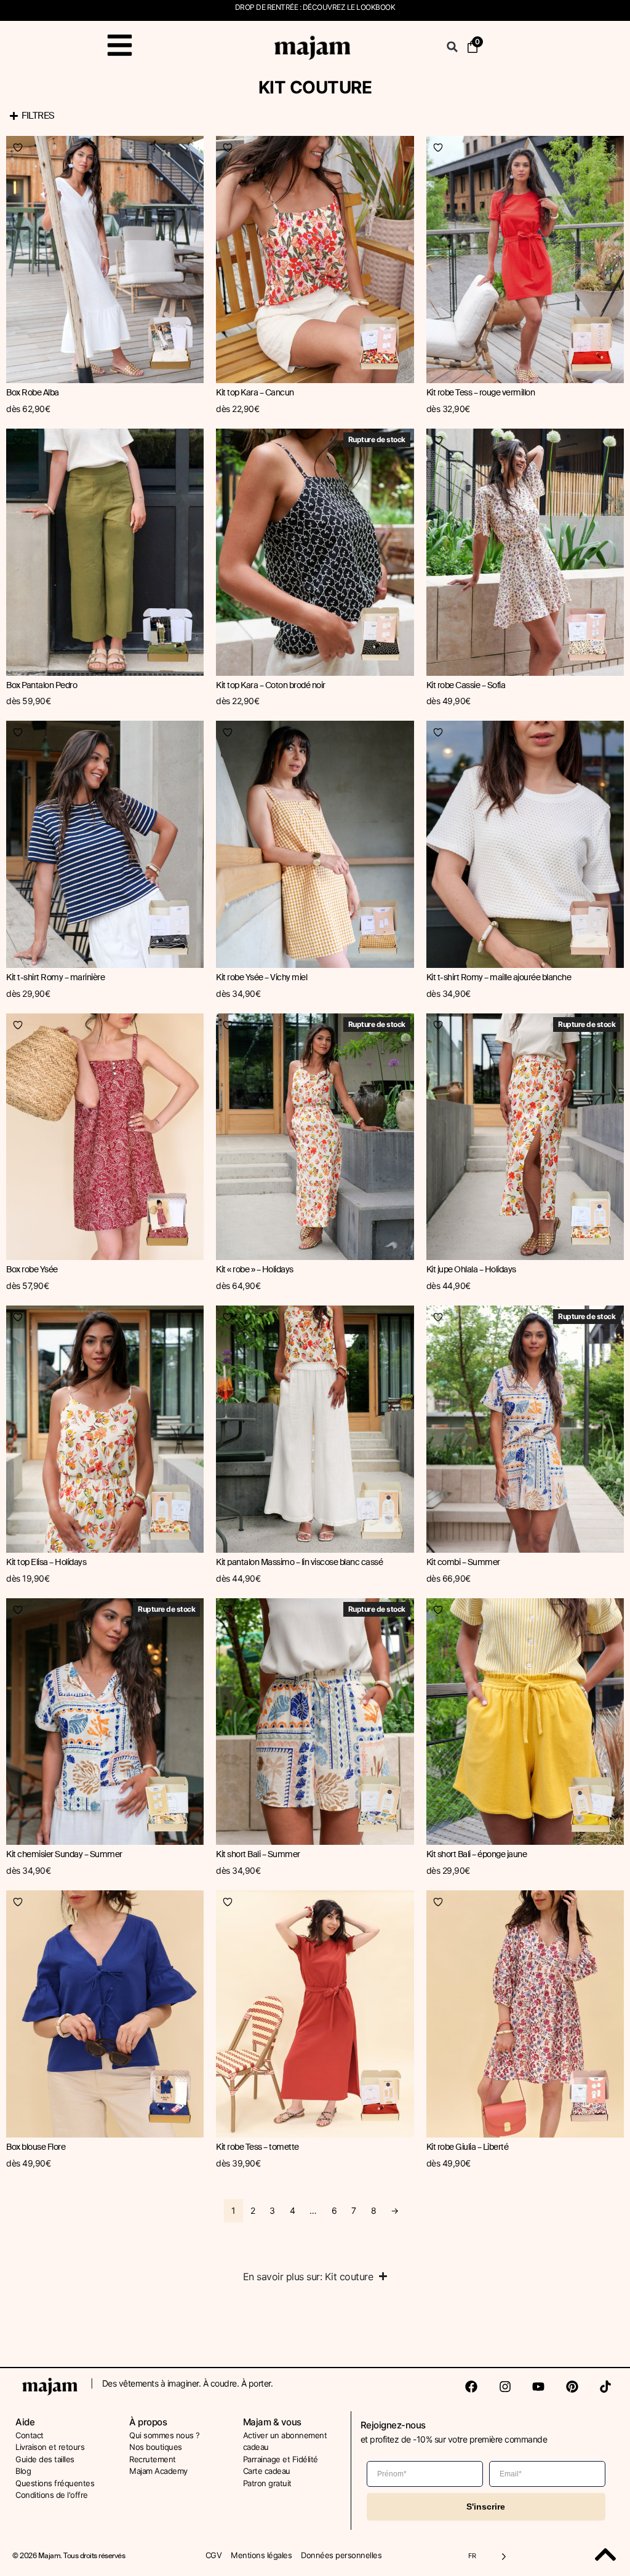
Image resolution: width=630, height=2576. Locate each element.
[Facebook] (471, 2387)
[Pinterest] (572, 2387)
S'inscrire (486, 2507)
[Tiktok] (605, 2387)
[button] (452, 47)
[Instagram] (505, 2387)
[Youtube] (538, 2387)
